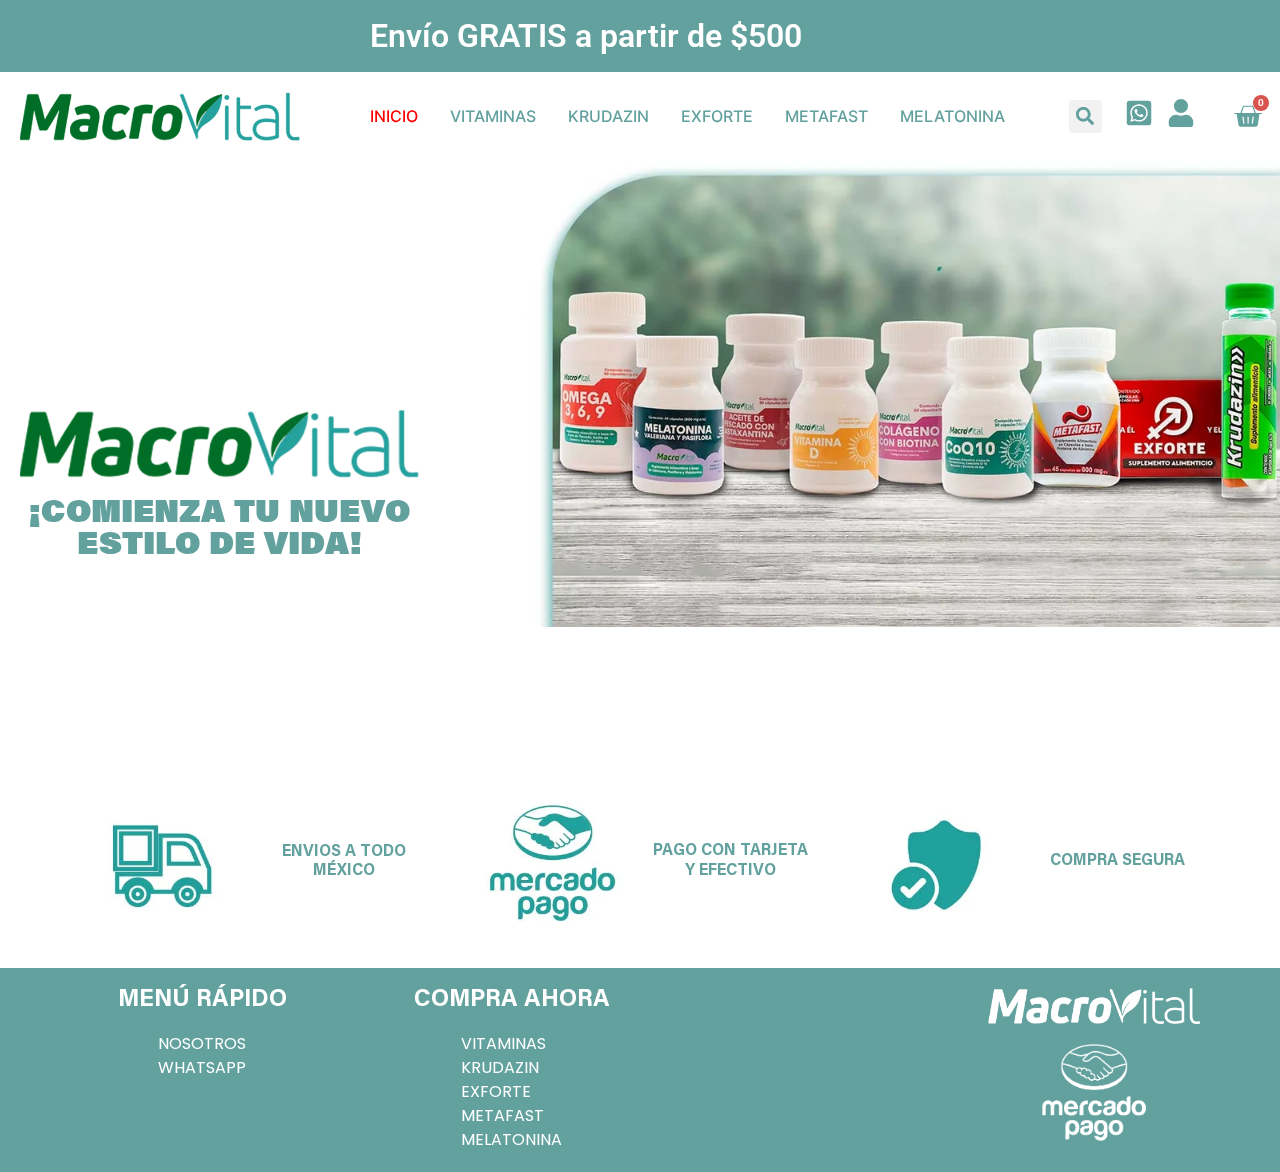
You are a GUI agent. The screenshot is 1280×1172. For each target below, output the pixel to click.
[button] (1085, 116)
